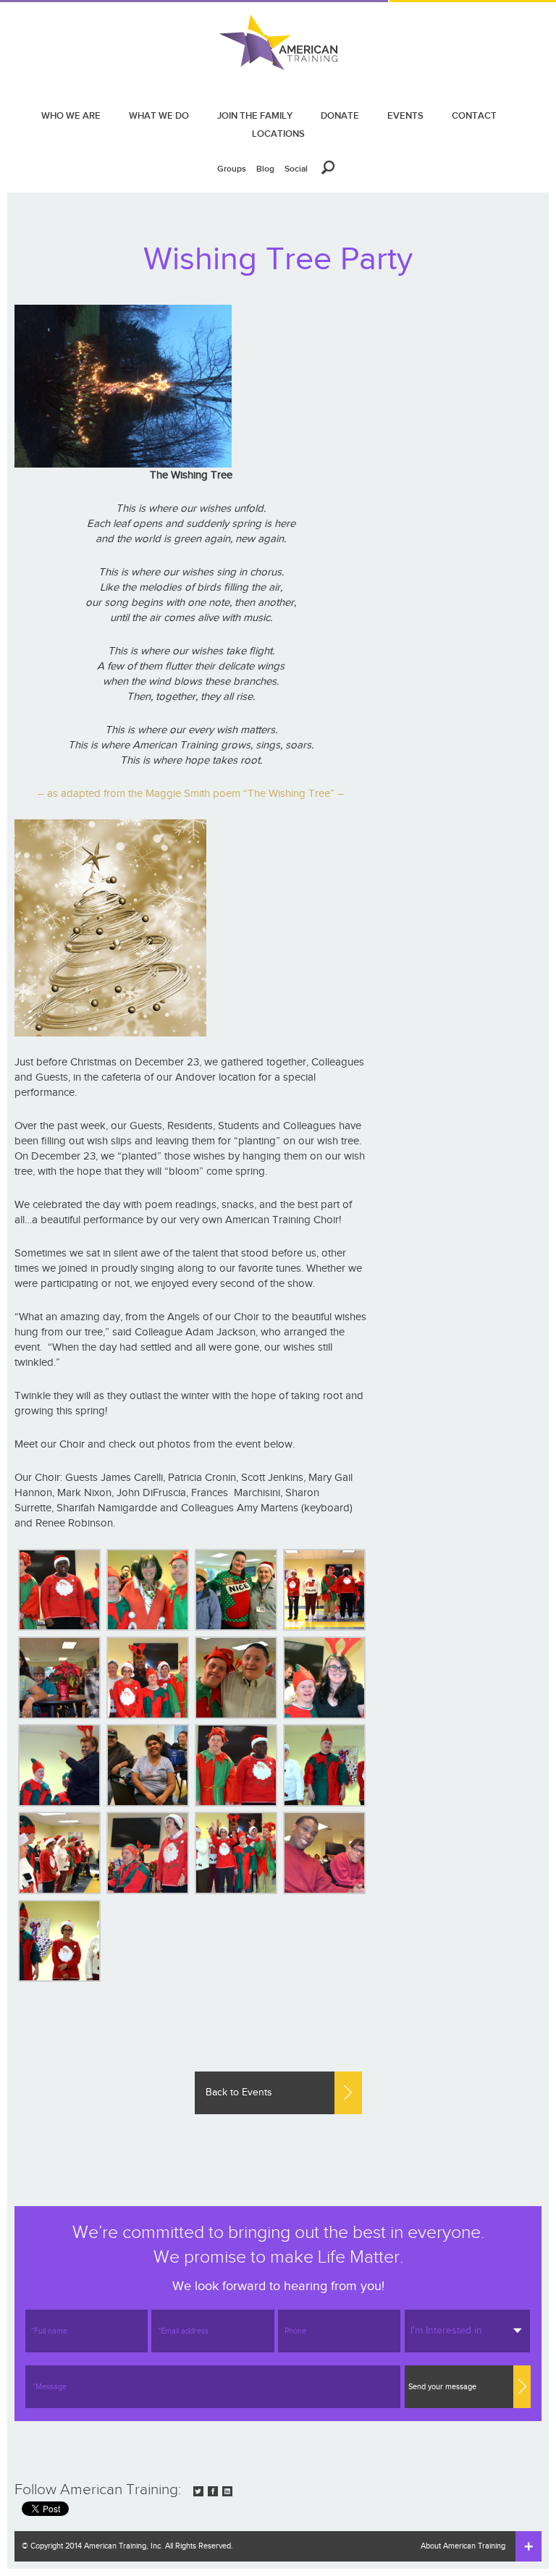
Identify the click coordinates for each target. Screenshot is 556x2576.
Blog (265, 169)
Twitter (198, 2491)
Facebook (213, 2491)
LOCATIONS (278, 134)
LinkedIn (227, 2491)
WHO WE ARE (71, 115)
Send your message (442, 2387)
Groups (232, 169)
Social (296, 169)
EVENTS (405, 115)
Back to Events (239, 2093)
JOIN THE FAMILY (255, 115)
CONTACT (474, 115)
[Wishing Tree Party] (59, 1590)
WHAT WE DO (159, 115)
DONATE (340, 115)
